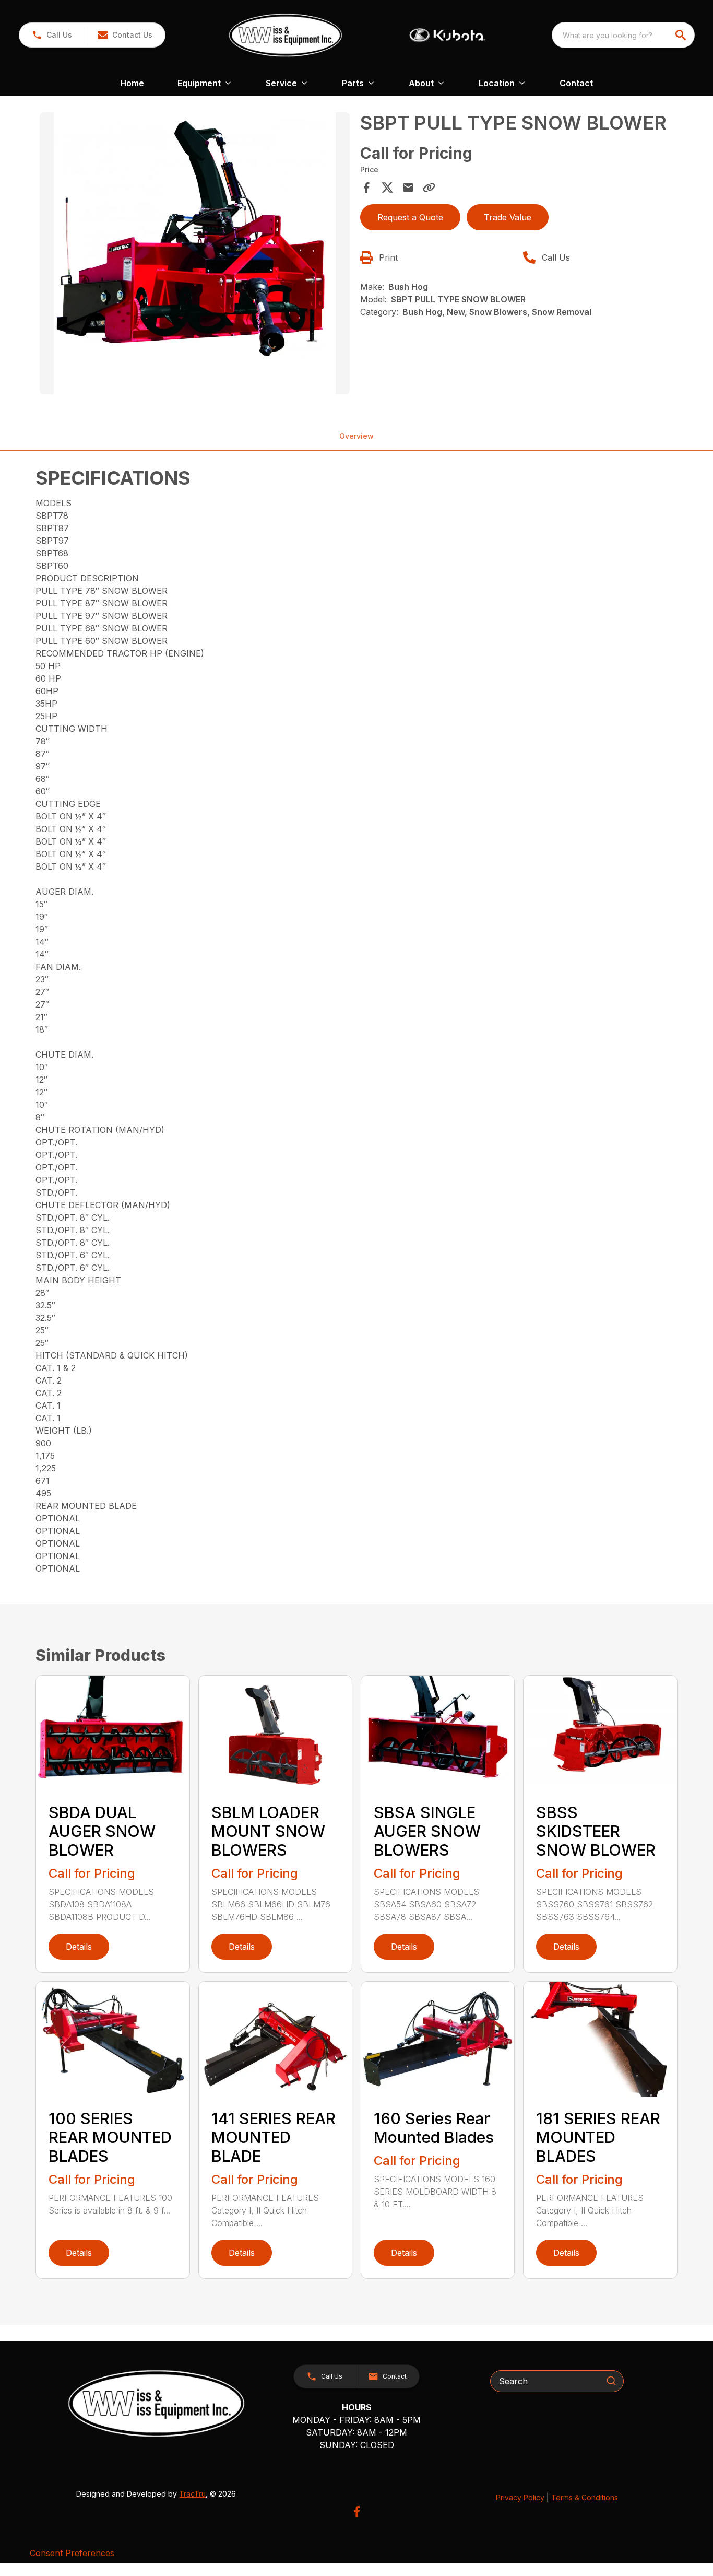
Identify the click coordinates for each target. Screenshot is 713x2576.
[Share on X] (387, 188)
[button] (52, 35)
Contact (576, 83)
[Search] (611, 2381)
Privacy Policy (520, 2497)
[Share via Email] (408, 188)
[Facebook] (357, 2511)
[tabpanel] (194, 255)
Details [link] (79, 1947)
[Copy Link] (429, 188)
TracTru (192, 2494)
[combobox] (623, 35)
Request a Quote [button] (410, 217)
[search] (682, 35)
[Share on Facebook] (366, 188)
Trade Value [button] (508, 217)
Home (132, 83)
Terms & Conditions (585, 2497)
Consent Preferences (72, 2553)
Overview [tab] (356, 436)
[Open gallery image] (194, 253)
